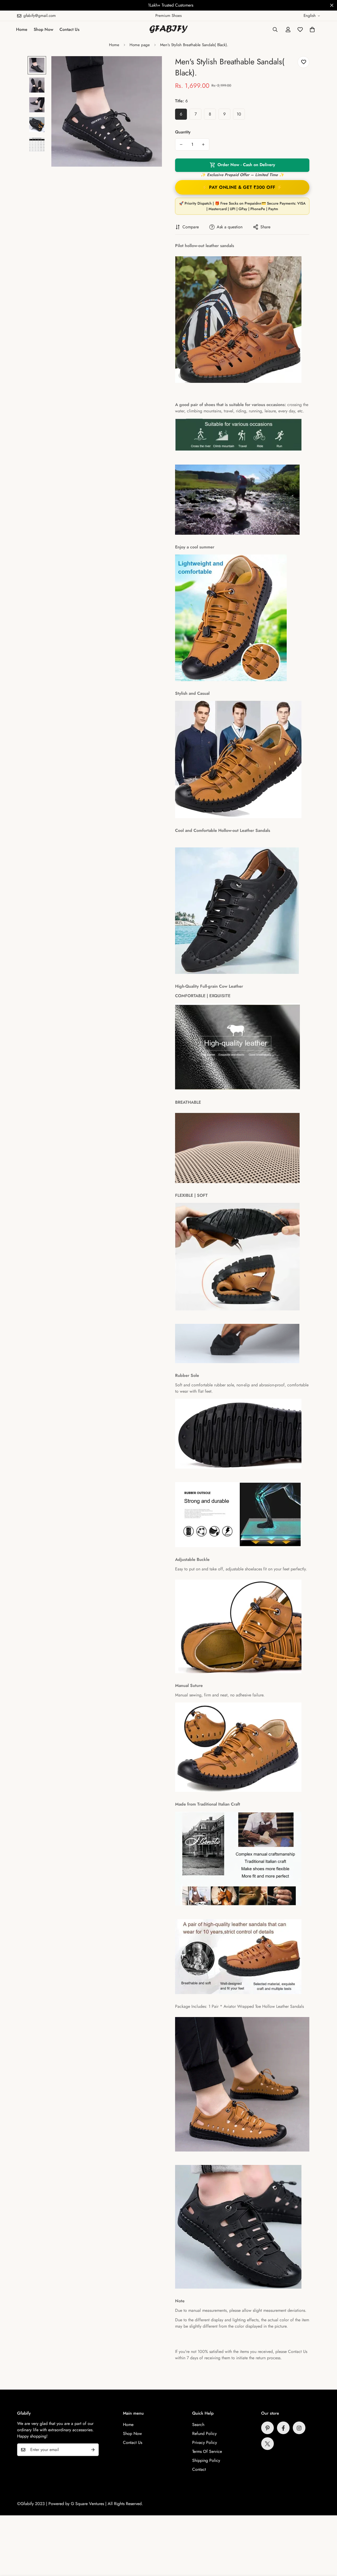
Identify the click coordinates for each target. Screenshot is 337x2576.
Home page (140, 45)
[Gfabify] (169, 30)
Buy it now (242, 187)
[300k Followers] (283, 2428)
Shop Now (43, 29)
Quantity (183, 132)
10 (239, 114)
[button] (312, 30)
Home (22, 29)
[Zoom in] (151, 67)
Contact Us (70, 29)
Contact (199, 2470)
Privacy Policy (205, 2443)
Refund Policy (204, 2434)
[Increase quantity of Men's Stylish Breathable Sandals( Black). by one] (203, 144)
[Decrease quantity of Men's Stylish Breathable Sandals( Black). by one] (181, 144)
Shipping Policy (206, 2461)
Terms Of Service (207, 2452)
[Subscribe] (93, 2450)
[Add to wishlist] (303, 62)
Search (198, 2425)
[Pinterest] (267, 2428)
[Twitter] (267, 2444)
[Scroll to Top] (327, 2547)
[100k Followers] (299, 2428)
